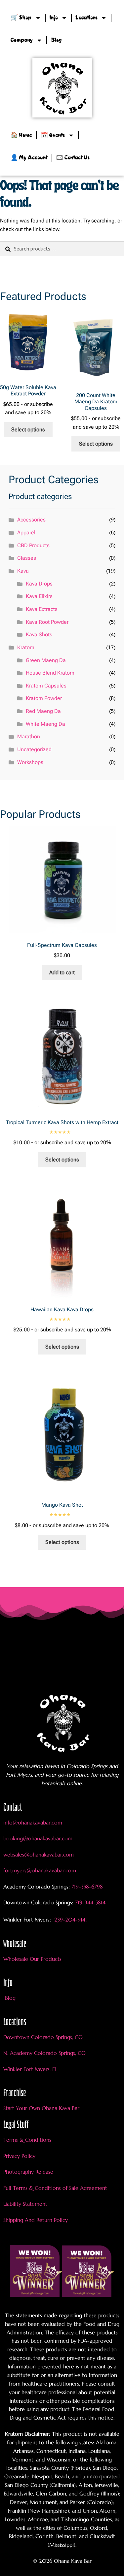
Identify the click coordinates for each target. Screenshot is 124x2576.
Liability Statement (25, 2204)
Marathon (29, 736)
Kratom (26, 647)
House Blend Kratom (50, 673)
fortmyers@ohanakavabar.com (40, 1870)
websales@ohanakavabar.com (39, 1855)
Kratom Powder (44, 698)
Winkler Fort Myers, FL (30, 2069)
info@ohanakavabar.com (34, 1823)
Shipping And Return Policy (36, 2220)
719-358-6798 (87, 1887)
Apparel (26, 533)
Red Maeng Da (43, 711)
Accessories (31, 520)
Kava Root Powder (47, 622)
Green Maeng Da (46, 660)
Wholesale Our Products (32, 1959)
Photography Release (28, 2172)
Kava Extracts (42, 609)
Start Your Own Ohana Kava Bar (41, 2108)
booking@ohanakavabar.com (38, 1838)
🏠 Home (21, 135)
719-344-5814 (90, 1902)
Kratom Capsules (46, 686)
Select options (28, 430)
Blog (56, 40)
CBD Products (33, 545)
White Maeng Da (45, 724)
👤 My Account (29, 158)
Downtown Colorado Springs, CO (43, 2037)
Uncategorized (34, 749)
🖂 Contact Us (73, 158)
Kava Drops (39, 584)
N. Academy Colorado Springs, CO (44, 2053)
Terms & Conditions (27, 2140)
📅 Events (53, 135)
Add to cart (62, 972)
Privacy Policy (19, 2156)
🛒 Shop (21, 18)
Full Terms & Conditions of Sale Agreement (55, 2188)
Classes (27, 558)
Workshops (30, 762)
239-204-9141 (70, 1920)
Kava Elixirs (39, 596)
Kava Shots (39, 635)
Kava (23, 571)
